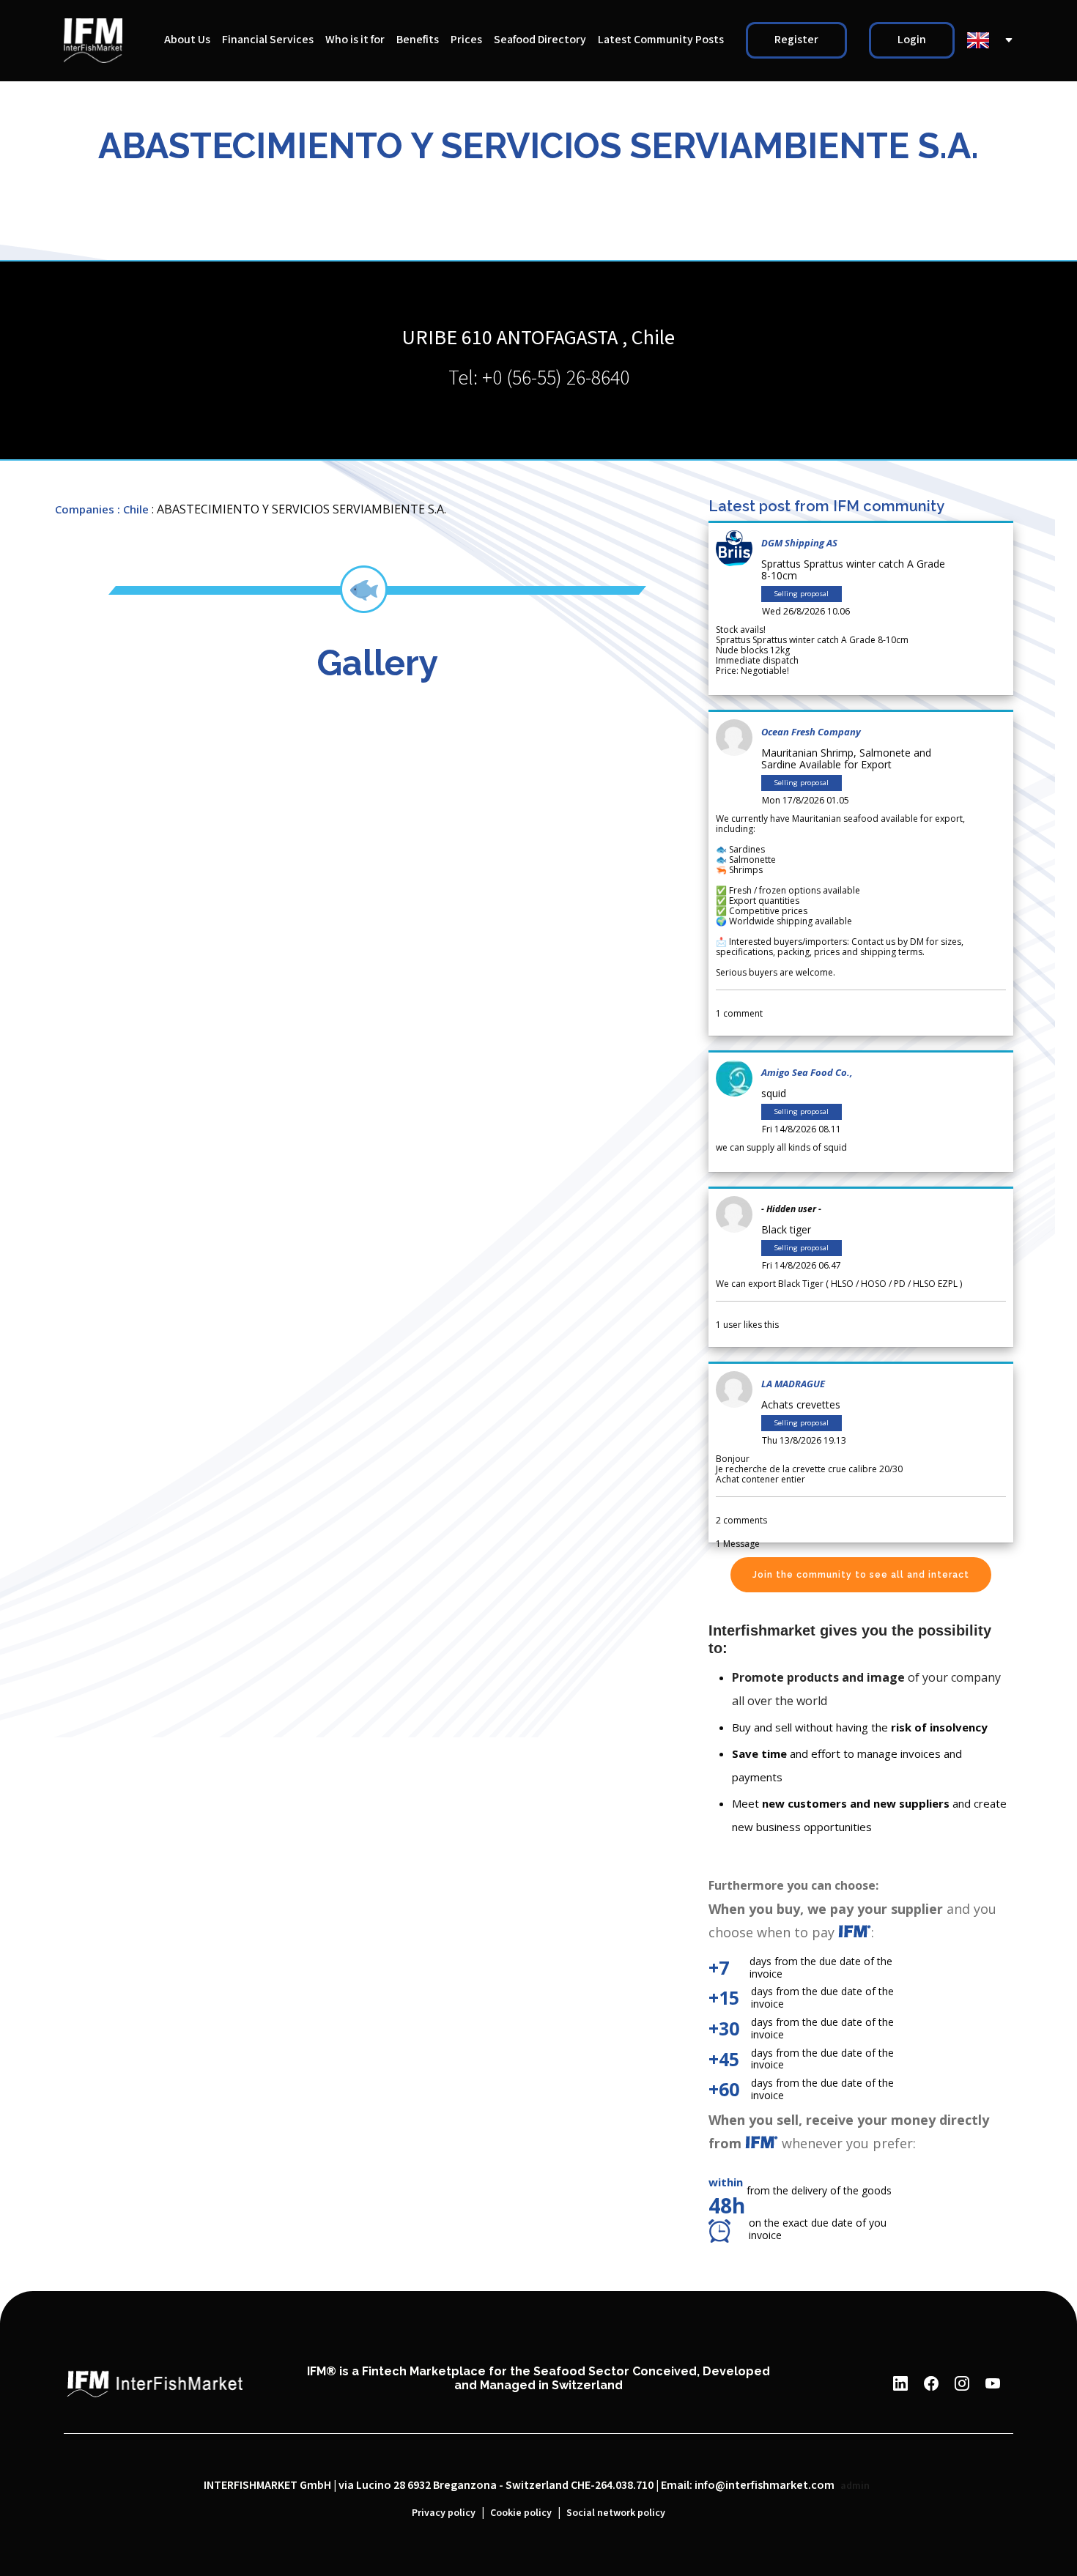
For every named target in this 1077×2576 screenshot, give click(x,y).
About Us (187, 40)
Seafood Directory (540, 40)
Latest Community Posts (661, 40)
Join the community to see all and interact (861, 1575)
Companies (85, 509)
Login (912, 40)
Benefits (418, 40)
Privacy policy (444, 2513)
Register (796, 40)
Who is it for (355, 40)
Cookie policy (521, 2513)
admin (855, 2486)
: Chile (133, 509)
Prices (466, 40)
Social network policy (616, 2513)
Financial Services (268, 40)
